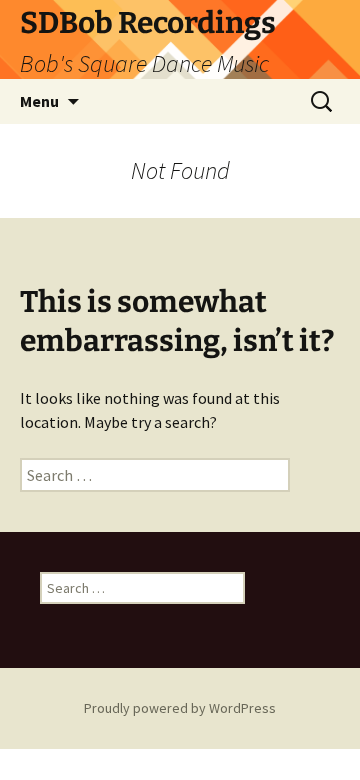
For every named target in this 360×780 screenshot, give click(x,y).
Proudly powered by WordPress (180, 708)
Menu (39, 101)
